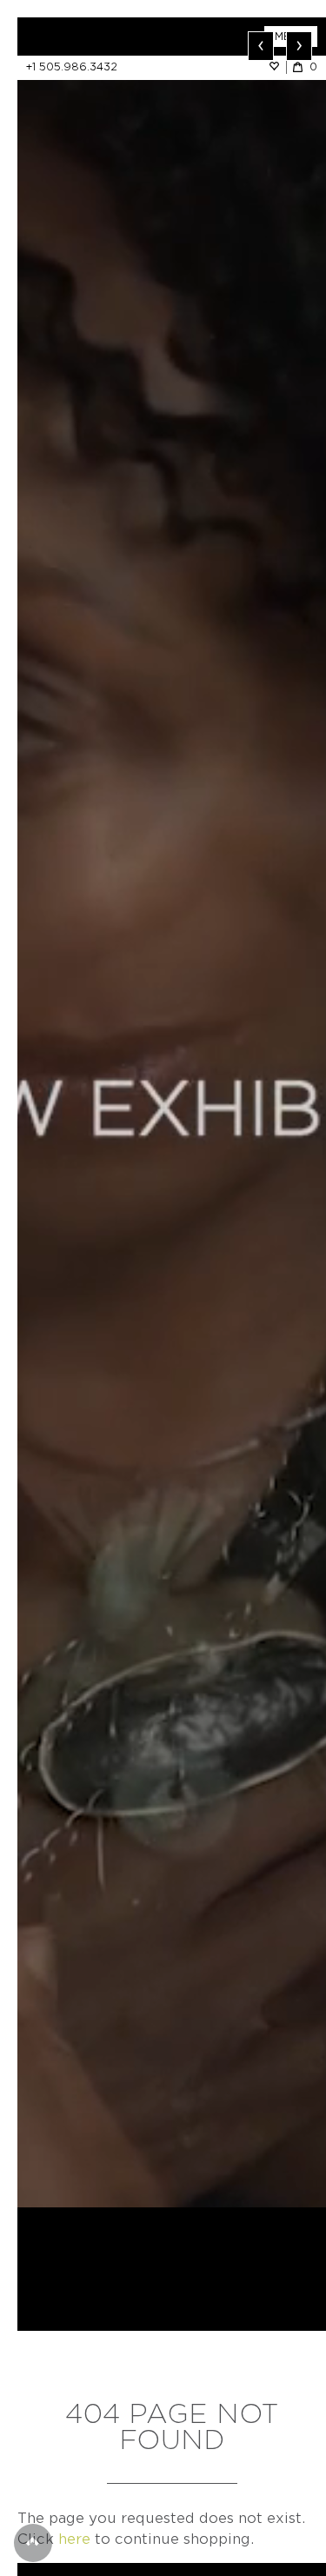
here (74, 2539)
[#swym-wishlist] (277, 67)
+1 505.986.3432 (72, 67)
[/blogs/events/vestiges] (172, 1112)
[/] (95, 37)
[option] (172, 1112)
